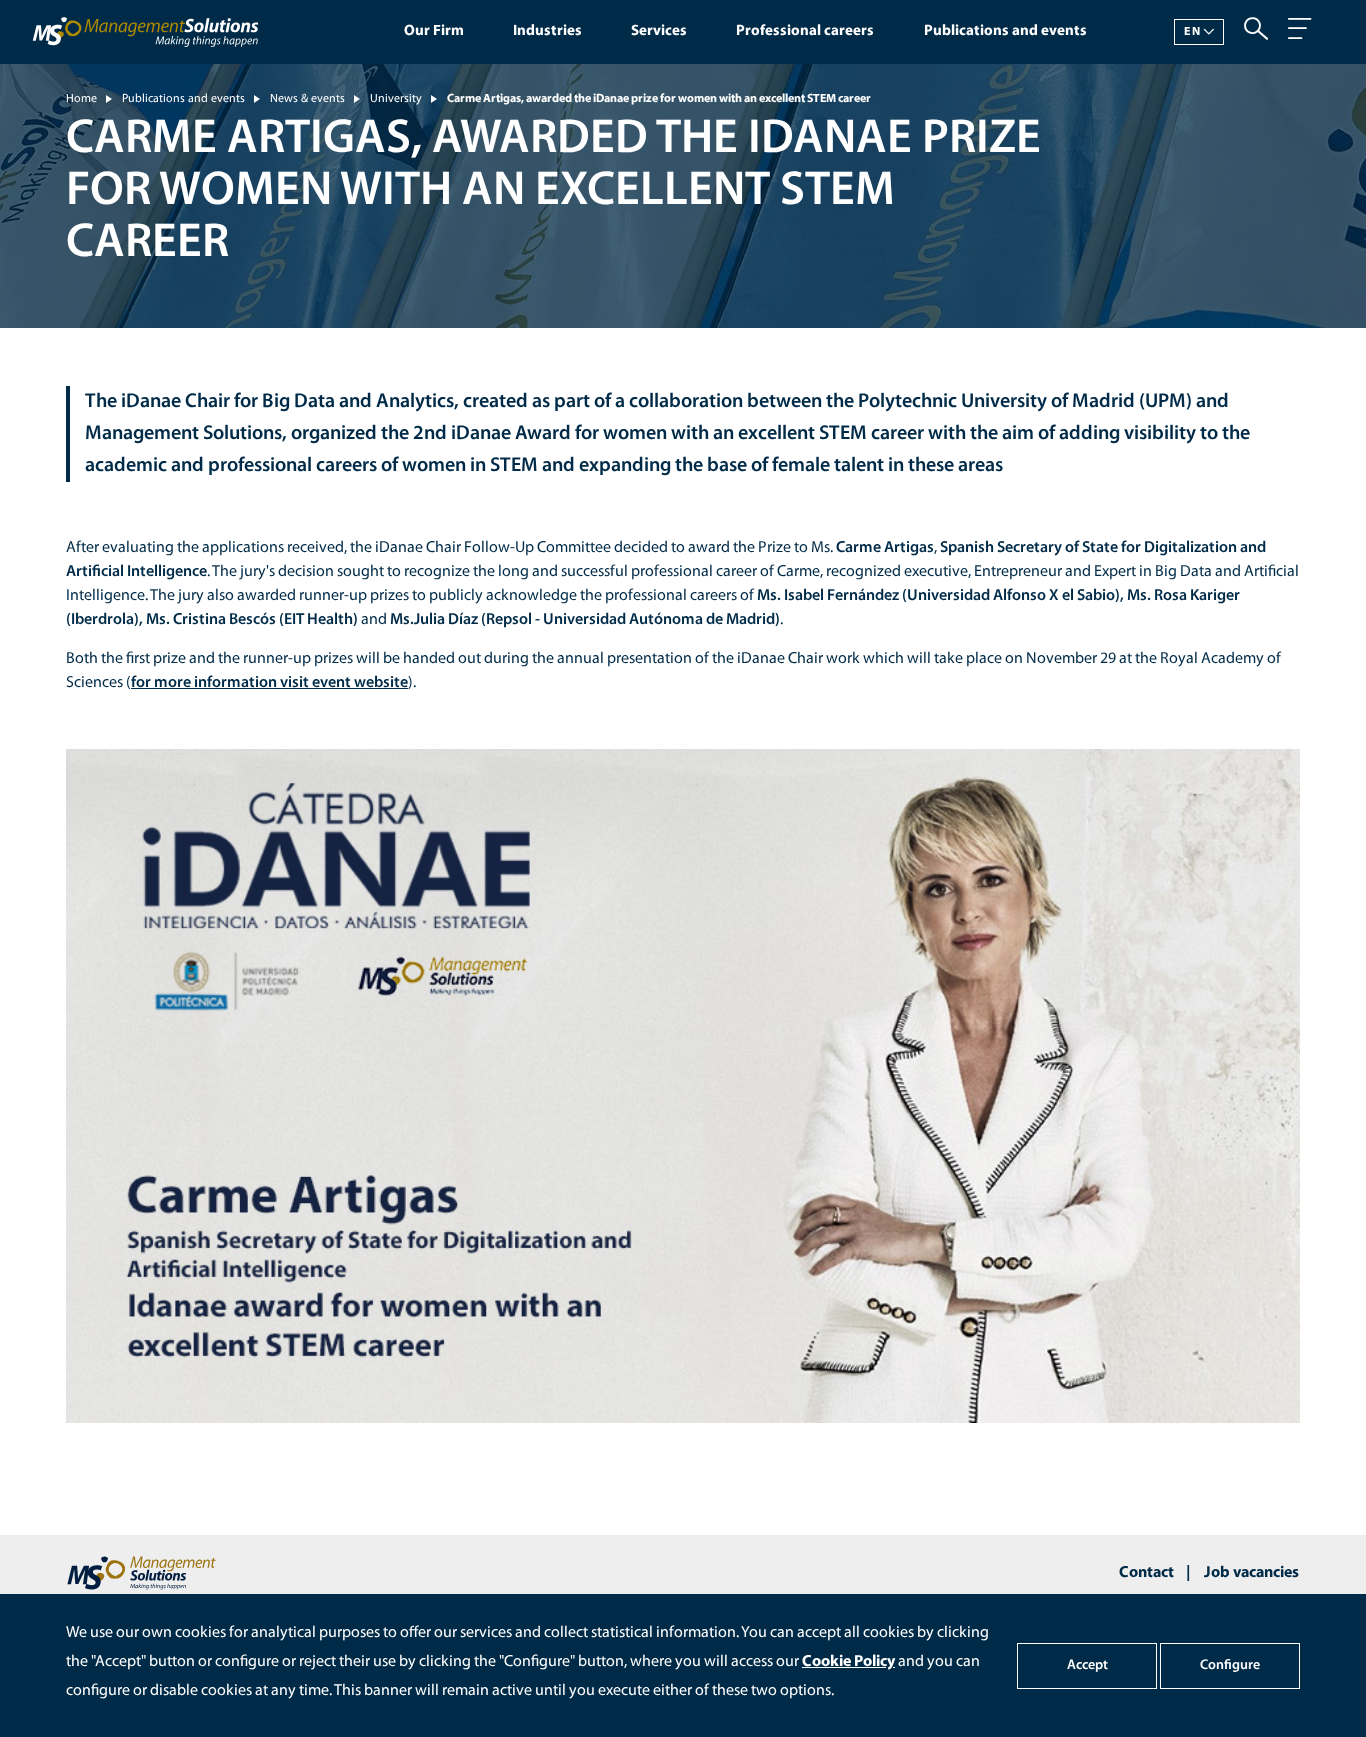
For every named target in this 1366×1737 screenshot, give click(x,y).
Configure (1230, 1665)
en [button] (1192, 32)
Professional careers (805, 31)
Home (81, 99)
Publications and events (1005, 31)
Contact (1146, 1573)
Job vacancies (1251, 1573)
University (396, 99)
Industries (547, 31)
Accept (1087, 1665)
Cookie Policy (848, 1662)
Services (659, 31)
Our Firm (434, 31)
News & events (307, 99)
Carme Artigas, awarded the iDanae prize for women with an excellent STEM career (659, 99)
